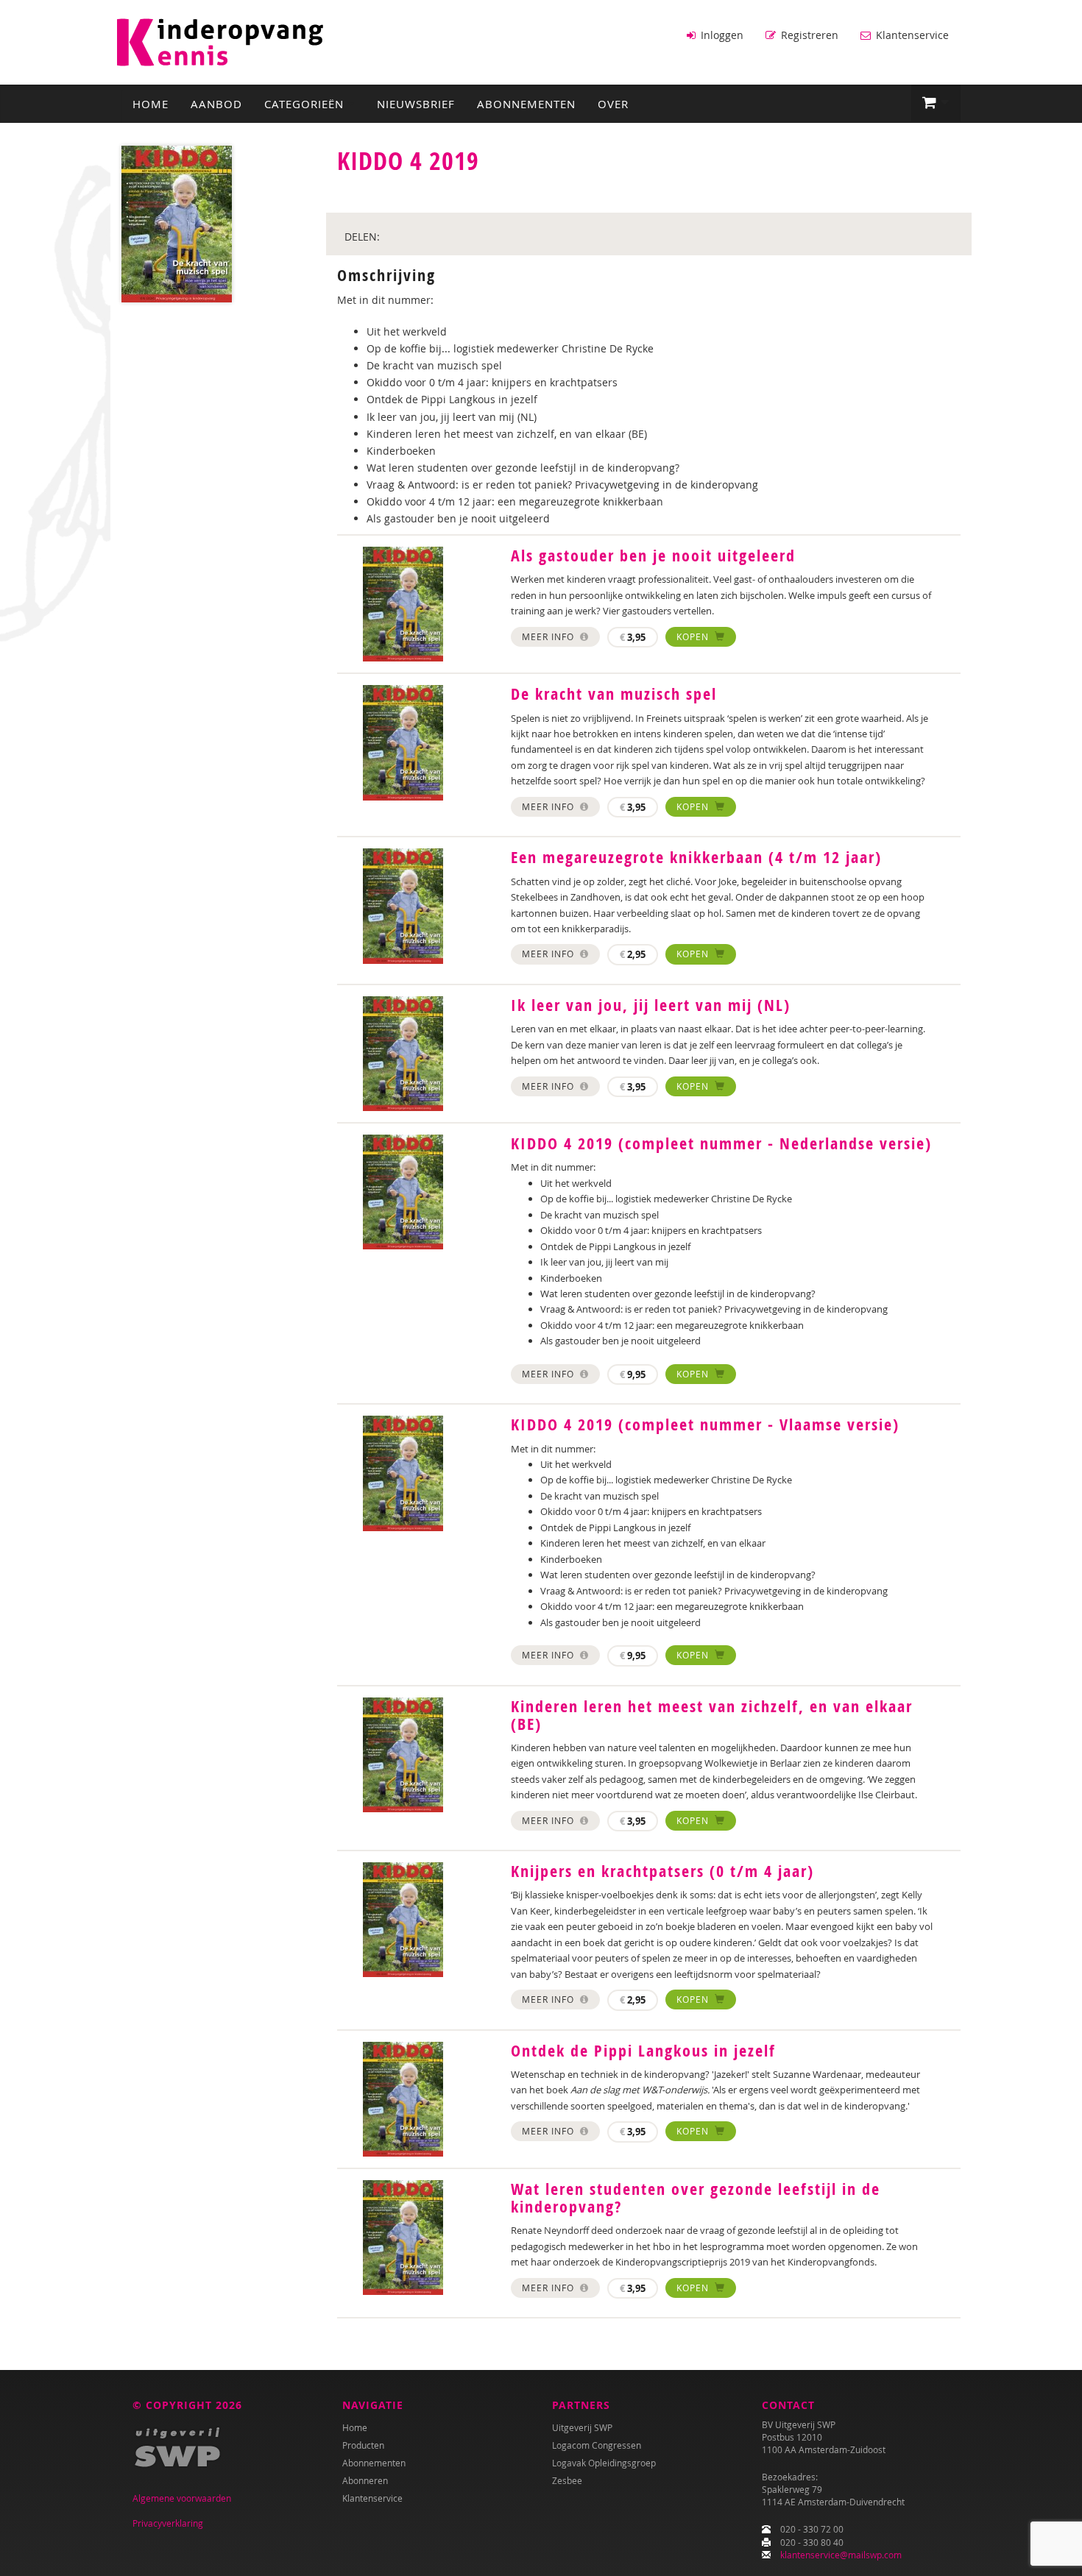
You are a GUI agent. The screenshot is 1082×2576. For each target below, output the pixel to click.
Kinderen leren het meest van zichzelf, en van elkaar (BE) (712, 1715)
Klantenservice (911, 35)
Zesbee (567, 2480)
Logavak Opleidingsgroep (604, 2463)
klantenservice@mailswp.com (841, 2555)
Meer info (549, 636)
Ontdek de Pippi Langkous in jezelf (643, 2051)
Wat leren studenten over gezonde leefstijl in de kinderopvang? (696, 2198)
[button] (936, 103)
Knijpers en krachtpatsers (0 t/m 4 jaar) (662, 1871)
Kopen (694, 636)
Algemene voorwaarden (182, 2498)
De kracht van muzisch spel (614, 694)
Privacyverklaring (168, 2523)
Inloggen (721, 35)
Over (613, 104)
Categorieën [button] (306, 104)
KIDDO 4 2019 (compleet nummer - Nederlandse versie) (721, 1143)
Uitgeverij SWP (582, 2427)
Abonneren (365, 2480)
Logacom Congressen (597, 2445)
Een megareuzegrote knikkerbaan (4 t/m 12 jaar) (696, 857)
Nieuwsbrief (416, 104)
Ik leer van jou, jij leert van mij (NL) (651, 1005)
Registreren (808, 35)
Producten (363, 2445)
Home (151, 104)
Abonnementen (526, 104)
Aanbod (216, 104)
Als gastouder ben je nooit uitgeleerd (653, 556)
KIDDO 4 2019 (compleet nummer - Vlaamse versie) (705, 1424)
